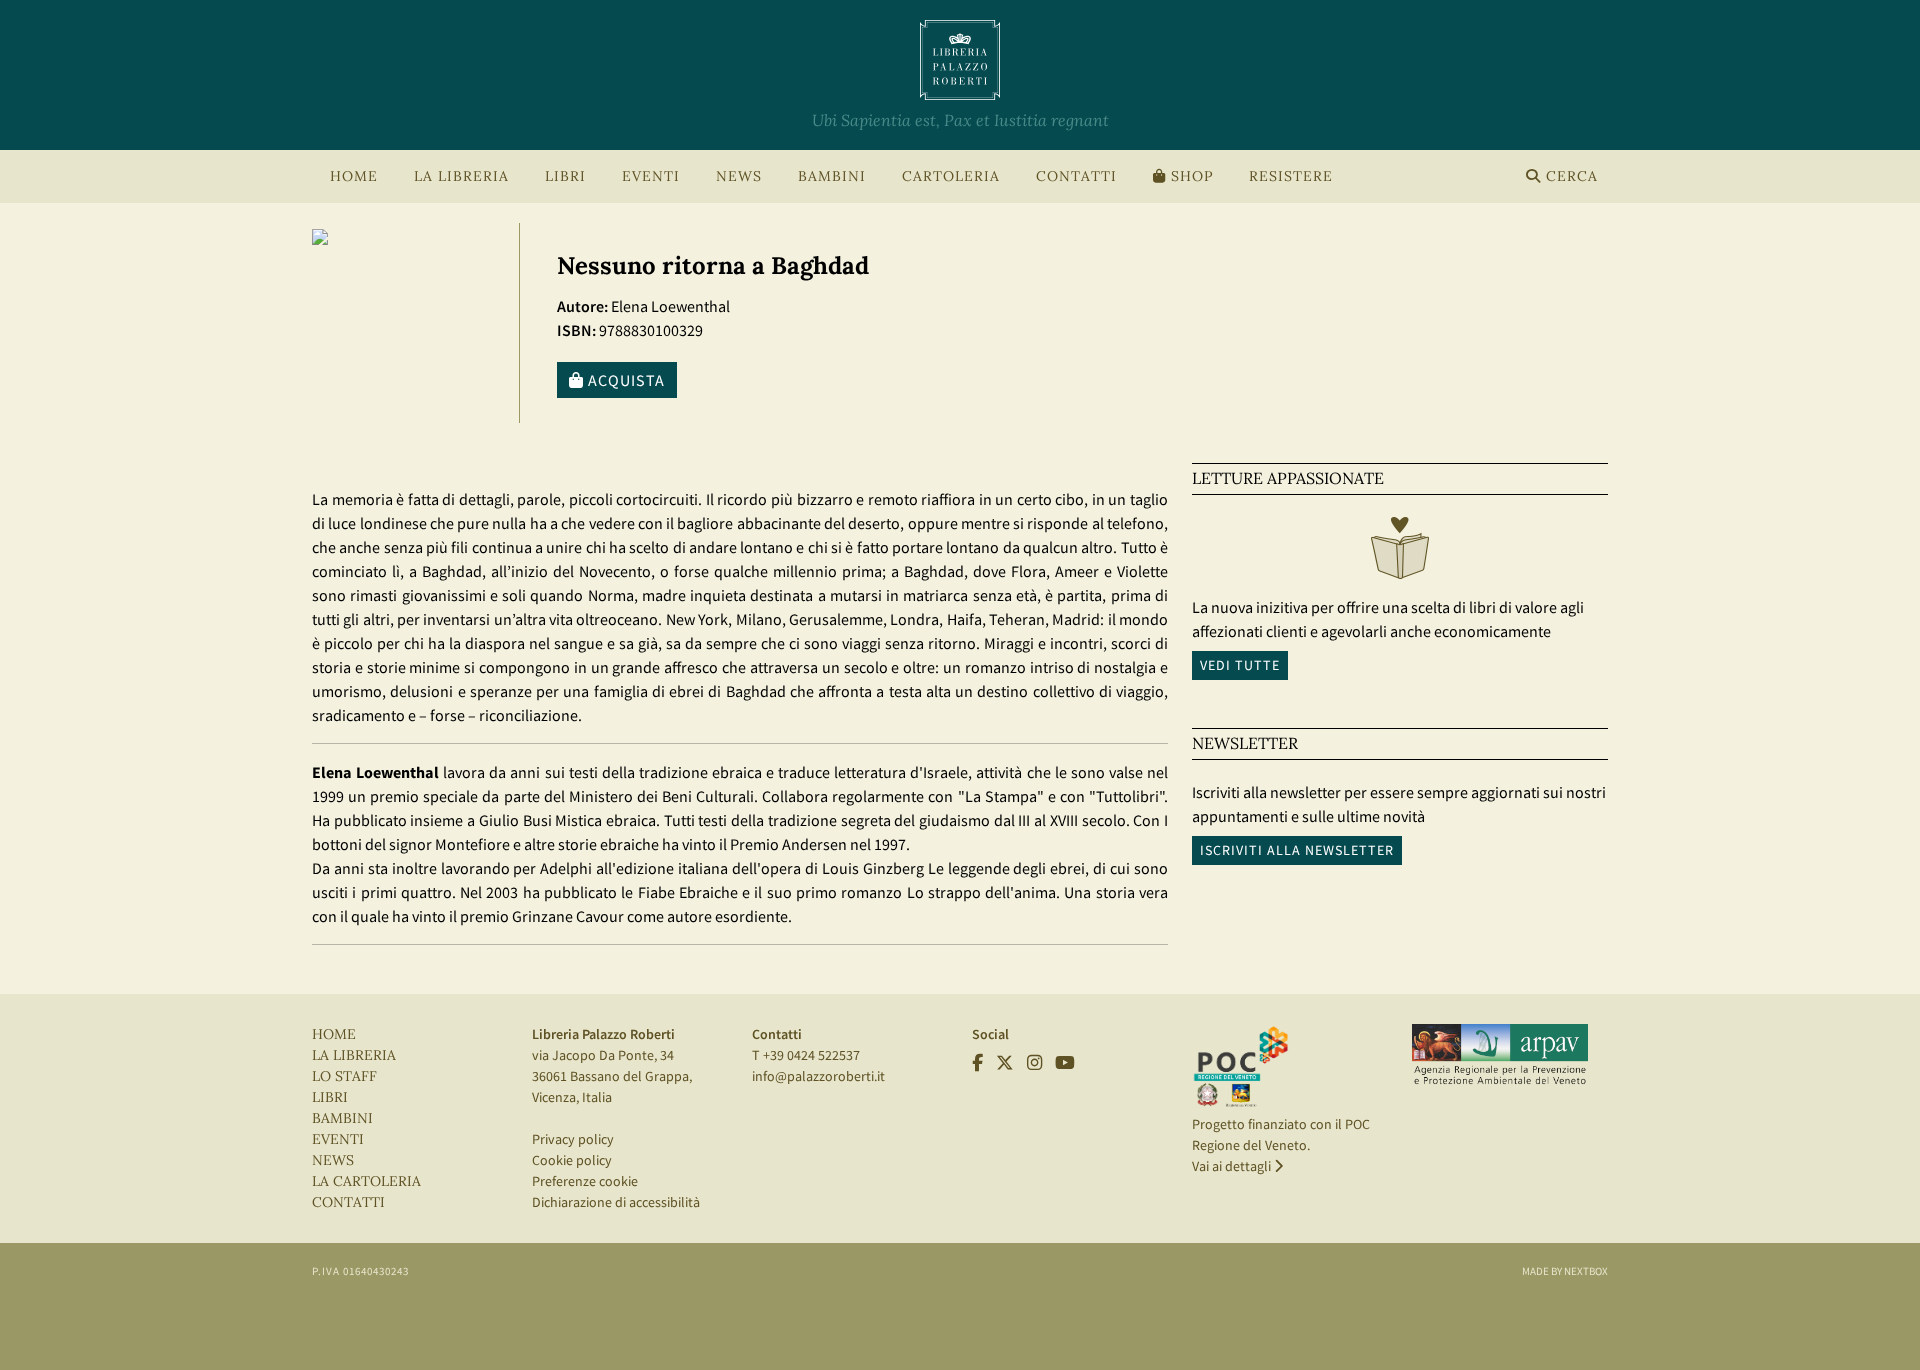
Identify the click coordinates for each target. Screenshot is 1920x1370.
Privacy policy (573, 1139)
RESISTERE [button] (1291, 176)
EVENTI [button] (651, 176)
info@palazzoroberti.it (818, 1076)
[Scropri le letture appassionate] (1400, 553)
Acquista (624, 380)
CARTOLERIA (951, 176)
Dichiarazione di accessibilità (616, 1202)
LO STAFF (344, 1076)
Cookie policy (572, 1160)
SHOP (1189, 176)
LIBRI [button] (565, 176)
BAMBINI (832, 176)
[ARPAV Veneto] (1500, 1055)
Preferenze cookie (585, 1181)
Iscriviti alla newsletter (1297, 850)
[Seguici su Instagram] (1034, 1063)
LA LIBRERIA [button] (461, 176)
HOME (354, 176)
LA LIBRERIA (354, 1055)
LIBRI (330, 1097)
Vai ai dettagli (1233, 1166)
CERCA (1569, 176)
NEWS (739, 176)
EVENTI (338, 1139)
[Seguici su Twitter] (1005, 1063)
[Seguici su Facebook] (977, 1063)
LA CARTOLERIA (366, 1181)
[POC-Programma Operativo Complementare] (1241, 1066)
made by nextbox (1565, 1271)
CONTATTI (1076, 176)
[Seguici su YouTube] (1065, 1063)
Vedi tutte (1240, 665)
